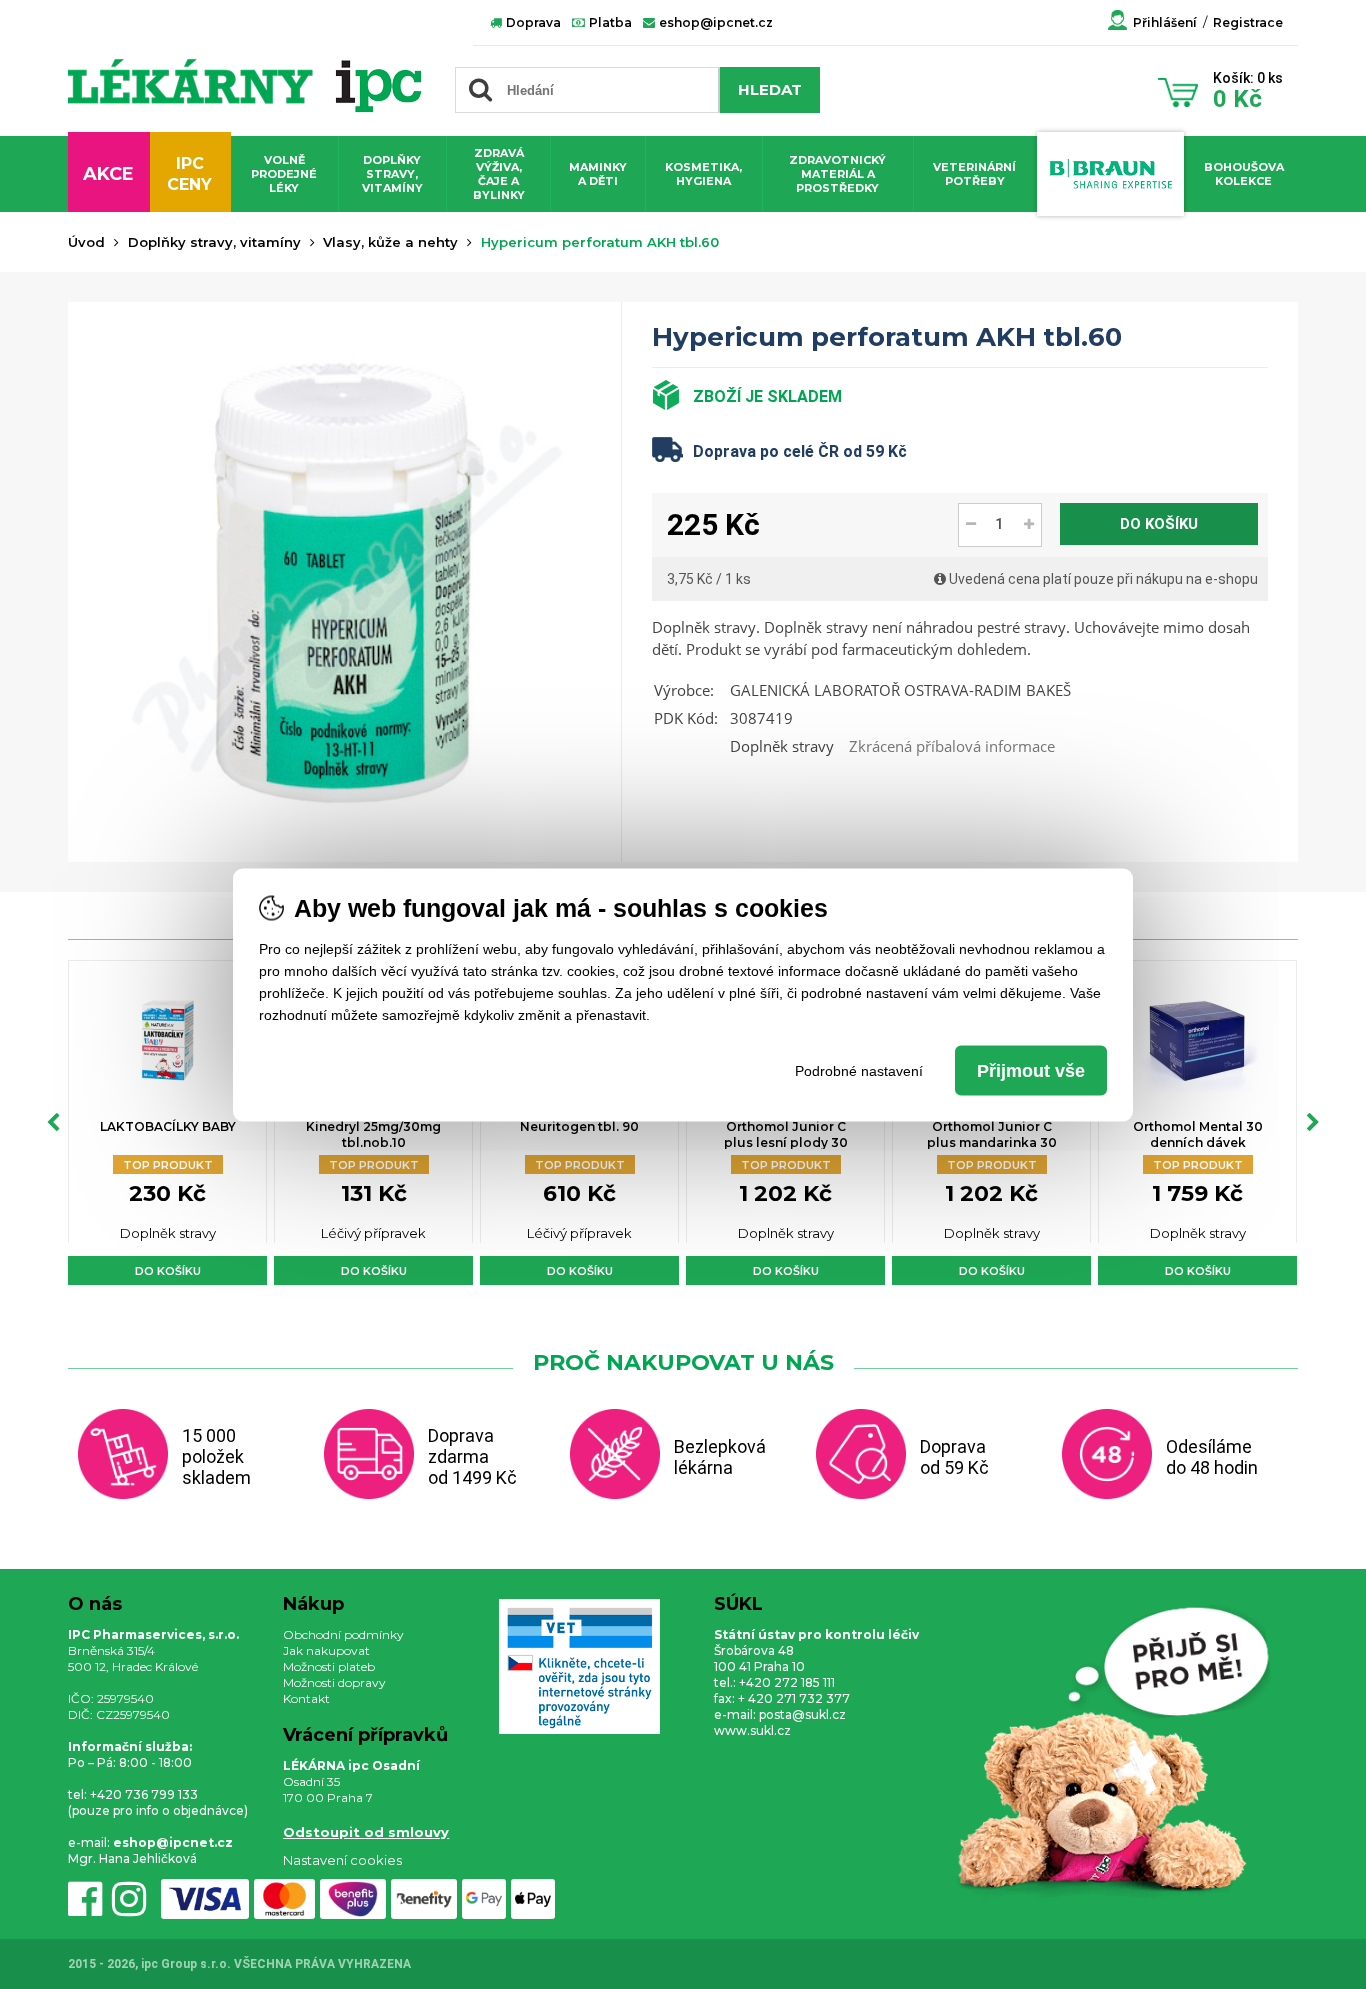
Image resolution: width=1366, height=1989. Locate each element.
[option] (167, 1122)
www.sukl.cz (752, 1730)
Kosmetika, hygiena (703, 174)
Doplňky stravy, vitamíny (392, 174)
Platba (609, 22)
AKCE (108, 174)
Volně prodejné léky (284, 174)
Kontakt (306, 1698)
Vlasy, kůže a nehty (390, 242)
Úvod (86, 242)
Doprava (532, 22)
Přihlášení (1165, 22)
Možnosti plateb (329, 1666)
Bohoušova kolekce (1244, 174)
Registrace (1248, 22)
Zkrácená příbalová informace (952, 746)
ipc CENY (189, 174)
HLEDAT (770, 89)
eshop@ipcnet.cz (714, 22)
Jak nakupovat (326, 1650)
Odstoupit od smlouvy (366, 1832)
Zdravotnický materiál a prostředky (837, 174)
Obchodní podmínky (343, 1634)
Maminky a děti (598, 174)
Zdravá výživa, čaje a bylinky (499, 174)
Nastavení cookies (342, 1860)
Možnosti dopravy (334, 1682)
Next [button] (1313, 1123)
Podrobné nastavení (859, 1070)
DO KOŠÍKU (1159, 524)
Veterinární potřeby (974, 174)
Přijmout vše (1031, 1070)
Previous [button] (53, 1123)
